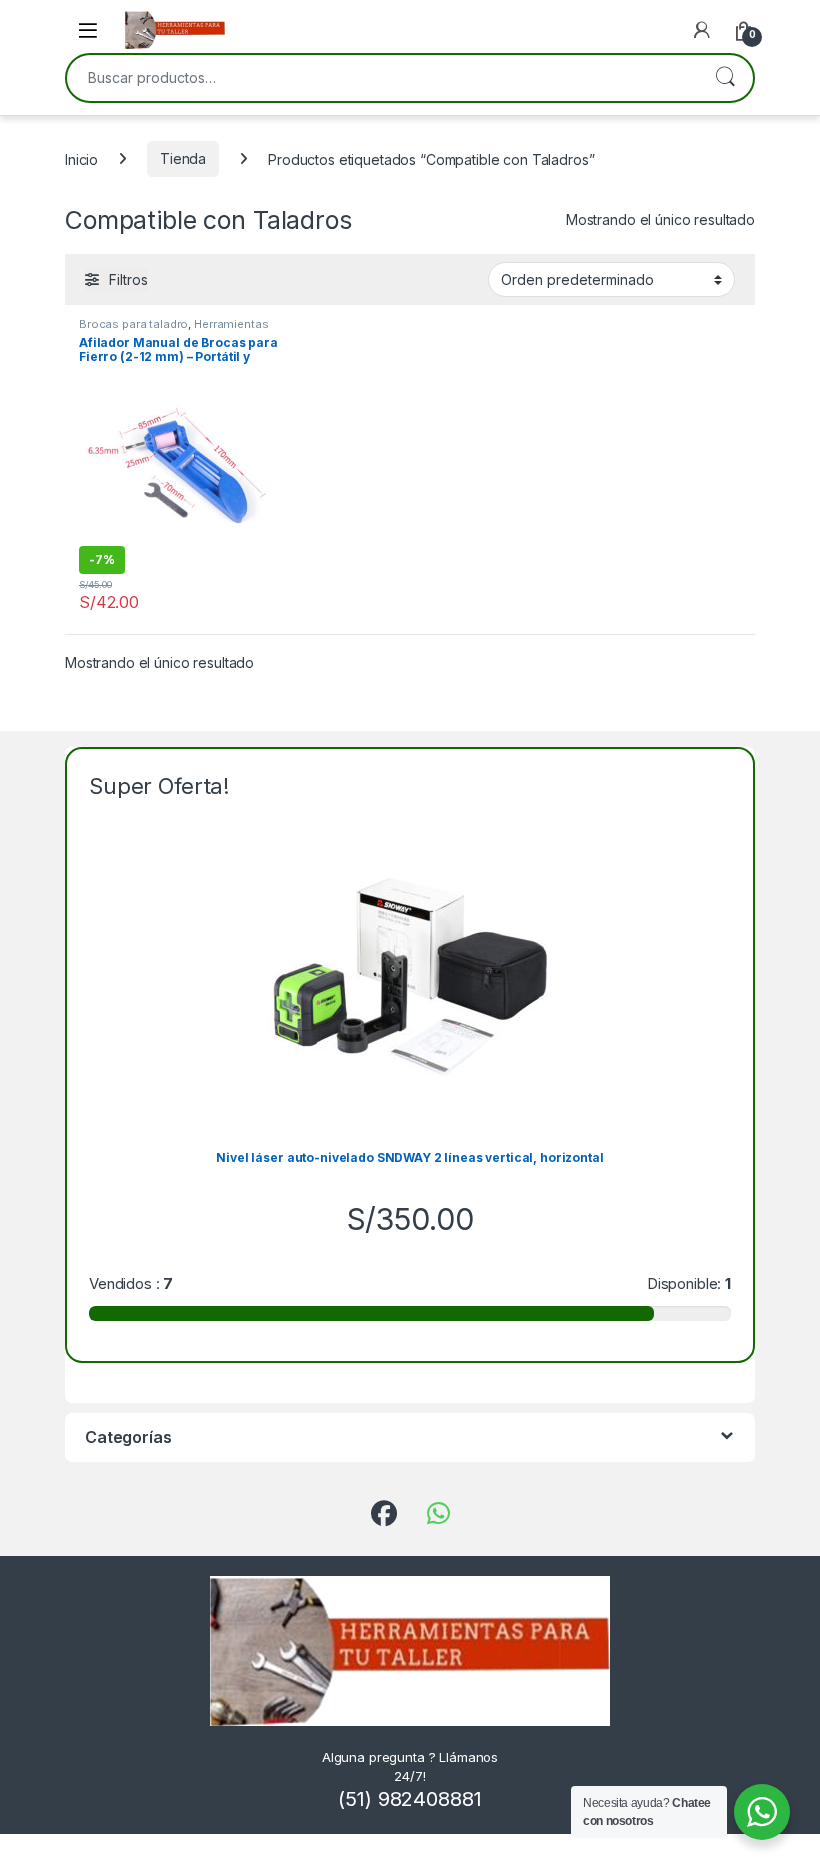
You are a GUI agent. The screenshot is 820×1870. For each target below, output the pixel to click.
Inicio (81, 158)
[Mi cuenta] (702, 30)
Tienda (183, 158)
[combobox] (382, 78)
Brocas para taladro (133, 324)
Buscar (725, 78)
